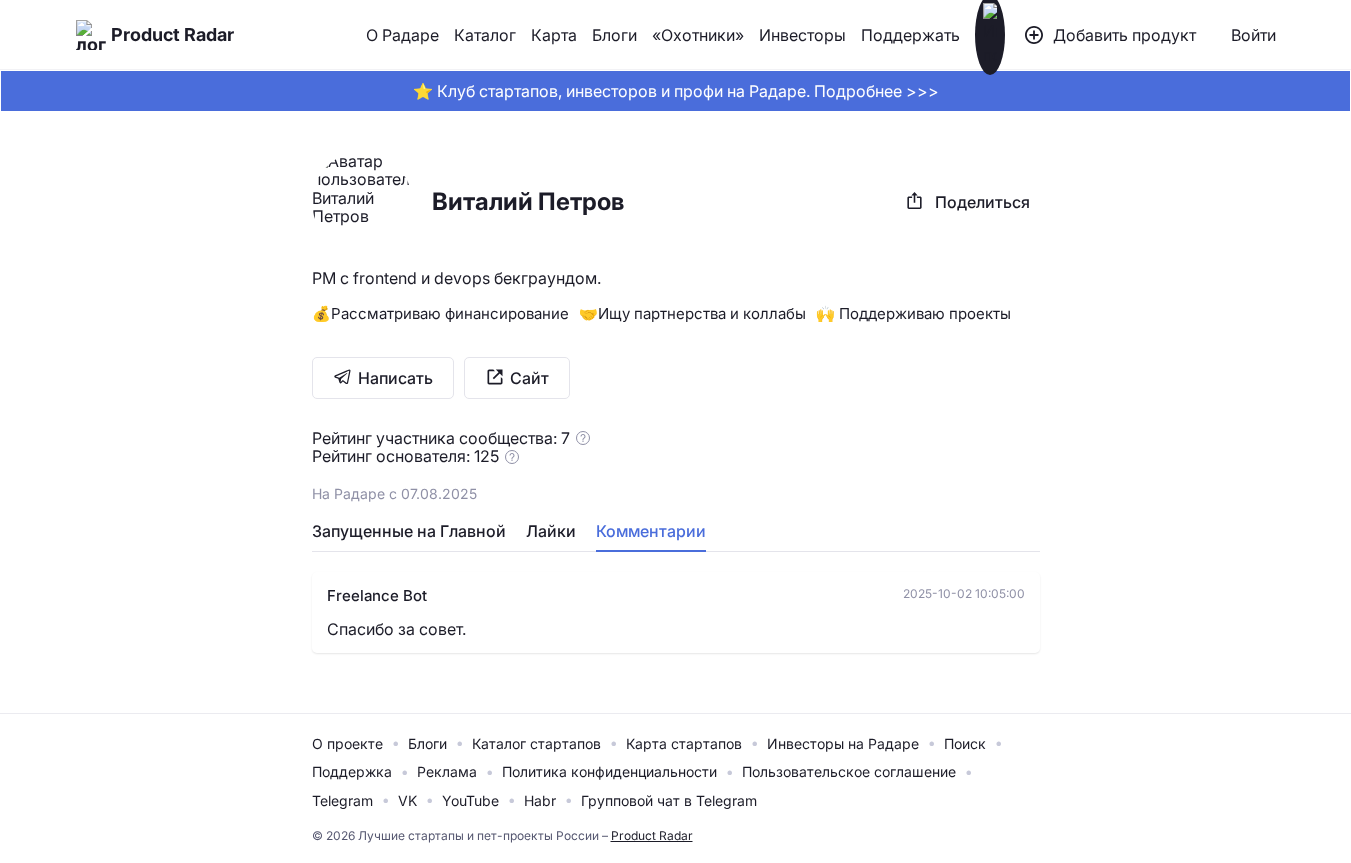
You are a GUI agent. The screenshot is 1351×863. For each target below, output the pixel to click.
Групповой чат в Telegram (669, 800)
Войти (1253, 35)
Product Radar (172, 34)
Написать (395, 378)
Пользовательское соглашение (849, 771)
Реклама (447, 771)
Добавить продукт (1124, 35)
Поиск (965, 743)
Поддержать (910, 35)
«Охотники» (698, 35)
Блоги (614, 35)
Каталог (485, 35)
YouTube (470, 800)
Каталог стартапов (536, 743)
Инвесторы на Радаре (843, 743)
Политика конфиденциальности (609, 771)
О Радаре (402, 35)
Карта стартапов (684, 743)
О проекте (347, 743)
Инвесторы (802, 35)
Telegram (342, 800)
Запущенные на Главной (409, 531)
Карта (554, 35)
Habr (540, 800)
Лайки (551, 531)
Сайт (529, 378)
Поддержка (352, 771)
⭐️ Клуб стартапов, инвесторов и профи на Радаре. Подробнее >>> (676, 91)
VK (407, 800)
